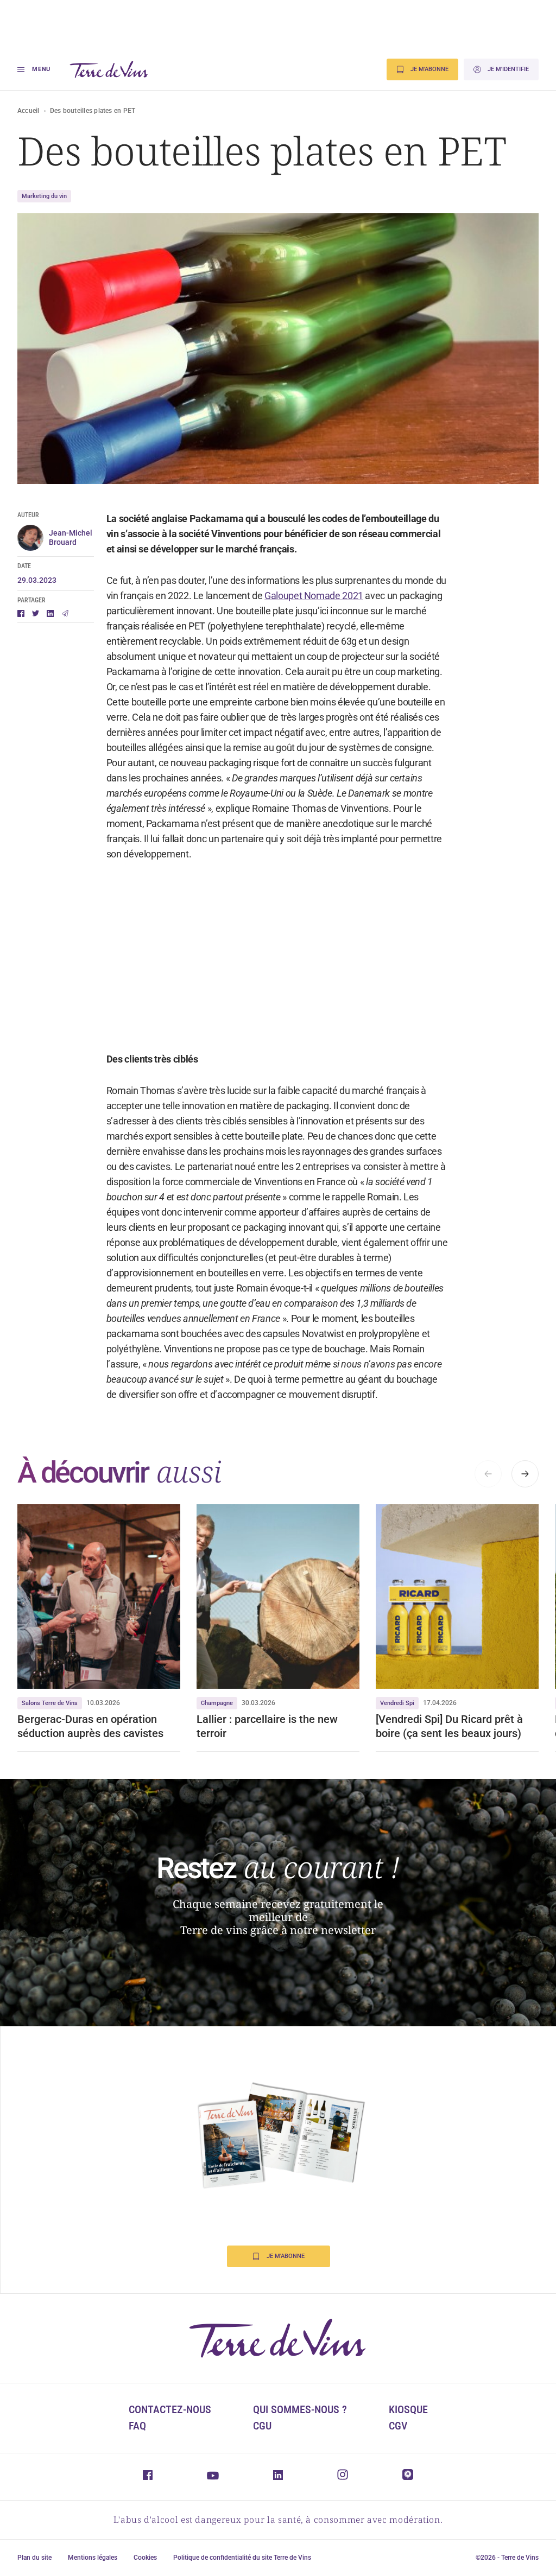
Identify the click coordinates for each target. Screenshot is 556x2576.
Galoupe (282, 596)
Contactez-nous (170, 2409)
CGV (398, 2426)
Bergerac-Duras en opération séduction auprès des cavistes (90, 1726)
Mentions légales (93, 2558)
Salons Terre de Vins (50, 1703)
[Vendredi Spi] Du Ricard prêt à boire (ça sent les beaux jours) (449, 1726)
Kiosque (408, 2409)
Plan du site (34, 2558)
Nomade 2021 (333, 596)
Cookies (145, 2558)
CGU (262, 2426)
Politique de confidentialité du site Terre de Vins (242, 2558)
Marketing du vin (44, 196)
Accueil (29, 111)
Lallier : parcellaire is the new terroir (267, 1726)
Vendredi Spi (397, 1703)
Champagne (217, 1703)
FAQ (137, 2426)
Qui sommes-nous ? (300, 2409)
